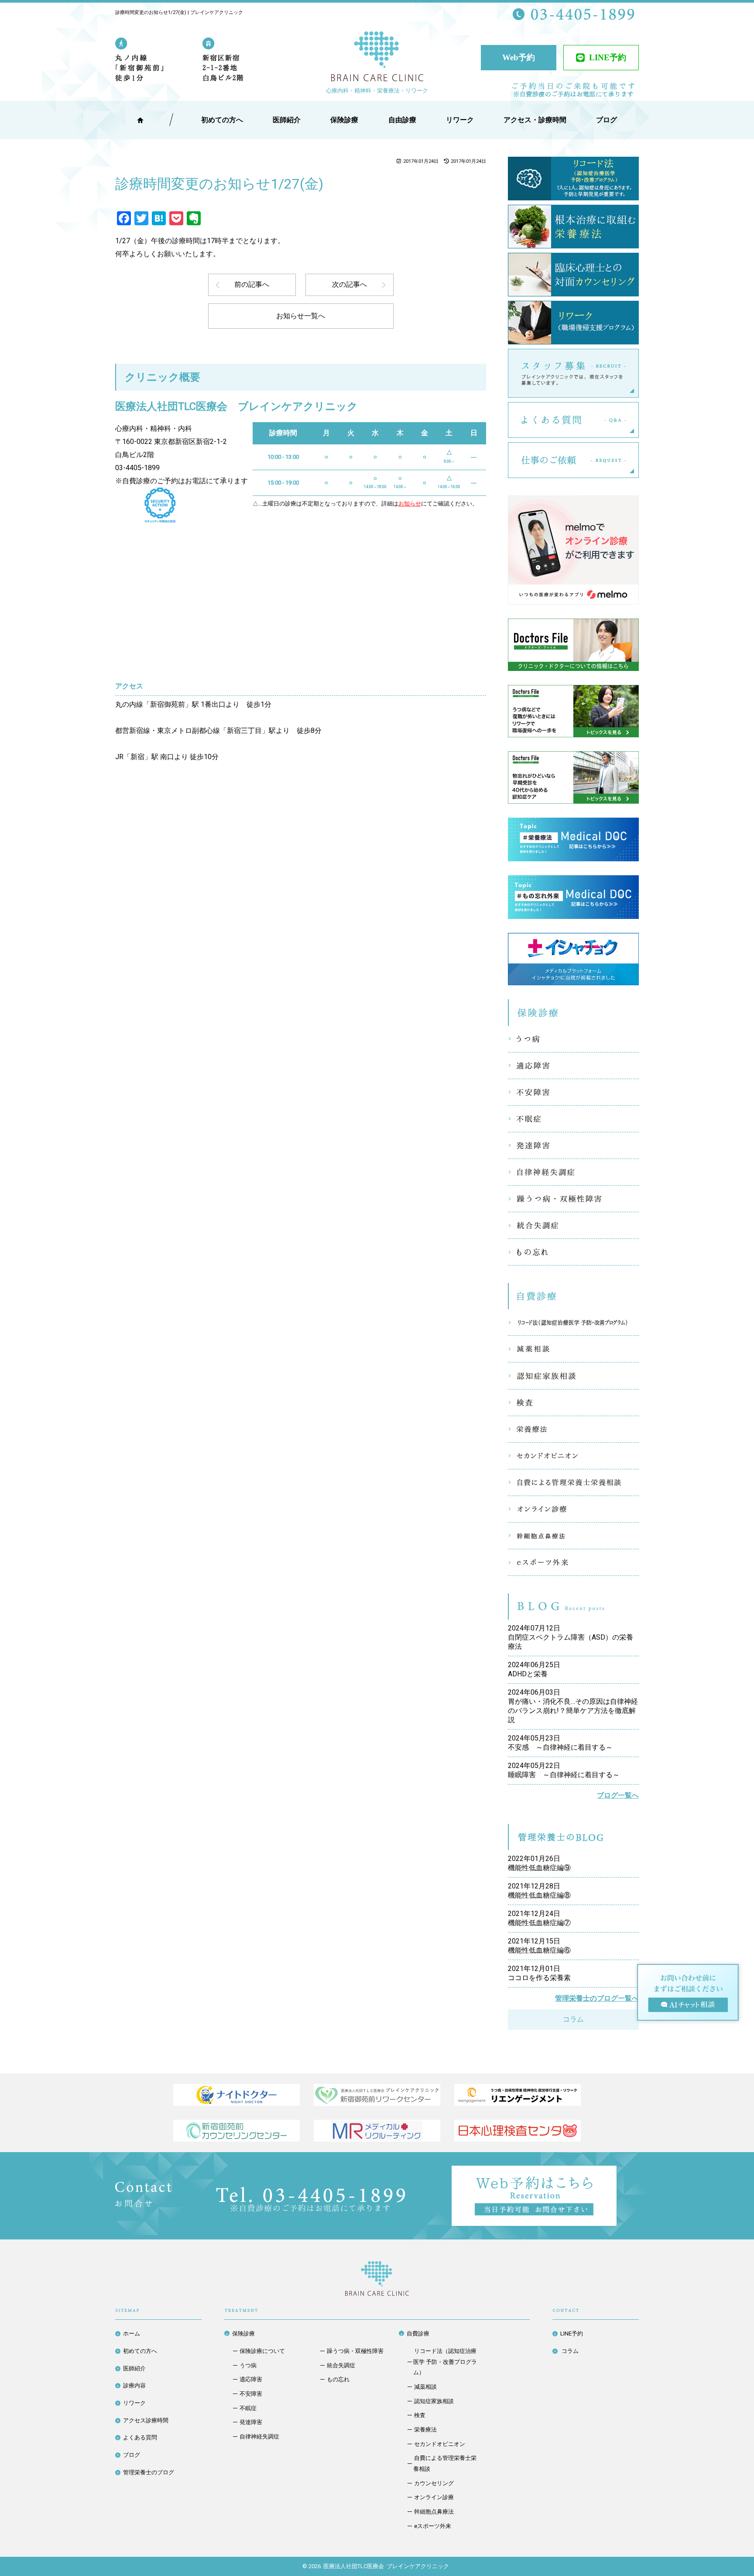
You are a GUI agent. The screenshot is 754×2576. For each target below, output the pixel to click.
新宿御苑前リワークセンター (377, 2095)
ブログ (132, 2455)
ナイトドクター (236, 2095)
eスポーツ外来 (573, 1562)
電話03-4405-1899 (311, 2199)
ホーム (132, 2334)
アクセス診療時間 (146, 2420)
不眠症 (573, 1119)
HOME (140, 120)
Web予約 (519, 57)
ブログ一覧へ (618, 1795)
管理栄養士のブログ (149, 2472)
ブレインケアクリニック (377, 58)
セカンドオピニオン (573, 1456)
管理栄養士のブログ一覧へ (597, 1998)
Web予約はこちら (617, 2172)
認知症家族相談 (573, 1376)
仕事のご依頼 (639, 460)
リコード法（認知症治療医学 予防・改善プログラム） (573, 1322)
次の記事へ (350, 284)
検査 (573, 1403)
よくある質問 (639, 420)
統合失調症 (573, 1225)
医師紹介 (287, 120)
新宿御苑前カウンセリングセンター (236, 2131)
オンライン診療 (573, 1509)
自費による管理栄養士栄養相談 (573, 1482)
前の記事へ (252, 284)
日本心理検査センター (518, 2131)
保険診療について (262, 2351)
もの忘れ (573, 1252)
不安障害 (573, 1092)
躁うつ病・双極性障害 (573, 1199)
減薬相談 (573, 1349)
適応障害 (573, 1066)
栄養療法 (573, 1429)
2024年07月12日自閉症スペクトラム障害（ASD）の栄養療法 (571, 1637)
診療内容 (134, 2385)
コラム (573, 2019)
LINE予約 (608, 57)
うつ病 (573, 1039)
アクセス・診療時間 (535, 120)
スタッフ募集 (639, 373)
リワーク (460, 120)
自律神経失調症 (573, 1172)
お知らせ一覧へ (301, 316)
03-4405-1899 (137, 468)
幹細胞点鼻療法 (573, 1536)
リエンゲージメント (518, 2095)
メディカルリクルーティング (377, 2131)
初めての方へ (140, 2351)
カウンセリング (434, 2483)
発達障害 (573, 1145)
